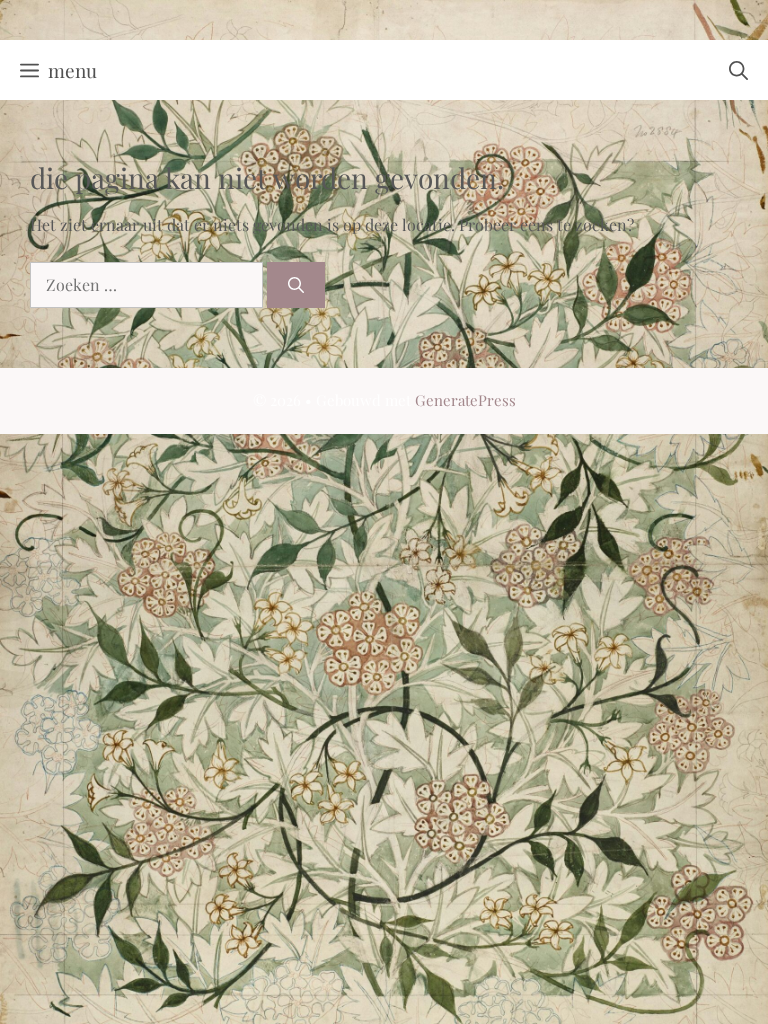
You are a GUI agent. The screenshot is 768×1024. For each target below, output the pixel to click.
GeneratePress (465, 400)
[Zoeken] (296, 285)
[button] (738, 70)
